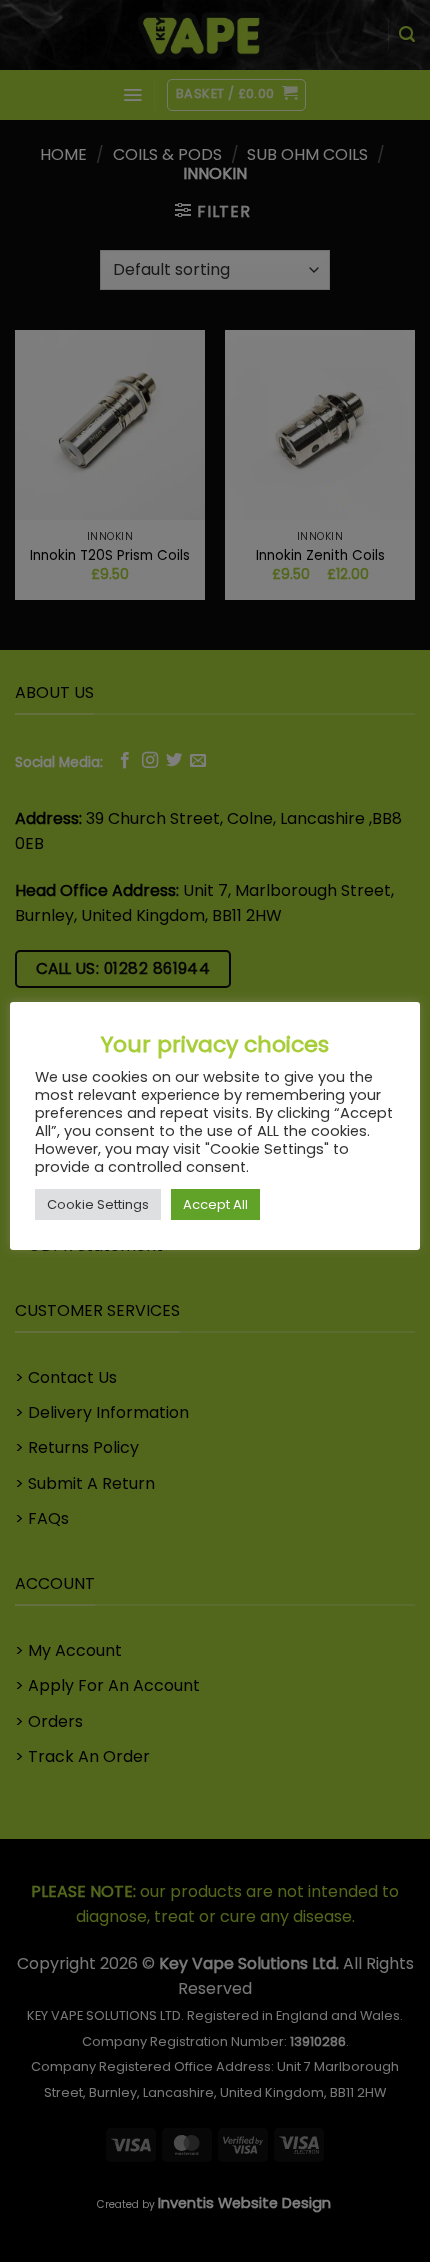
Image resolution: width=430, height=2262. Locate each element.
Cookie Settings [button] (98, 1204)
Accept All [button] (215, 1204)
